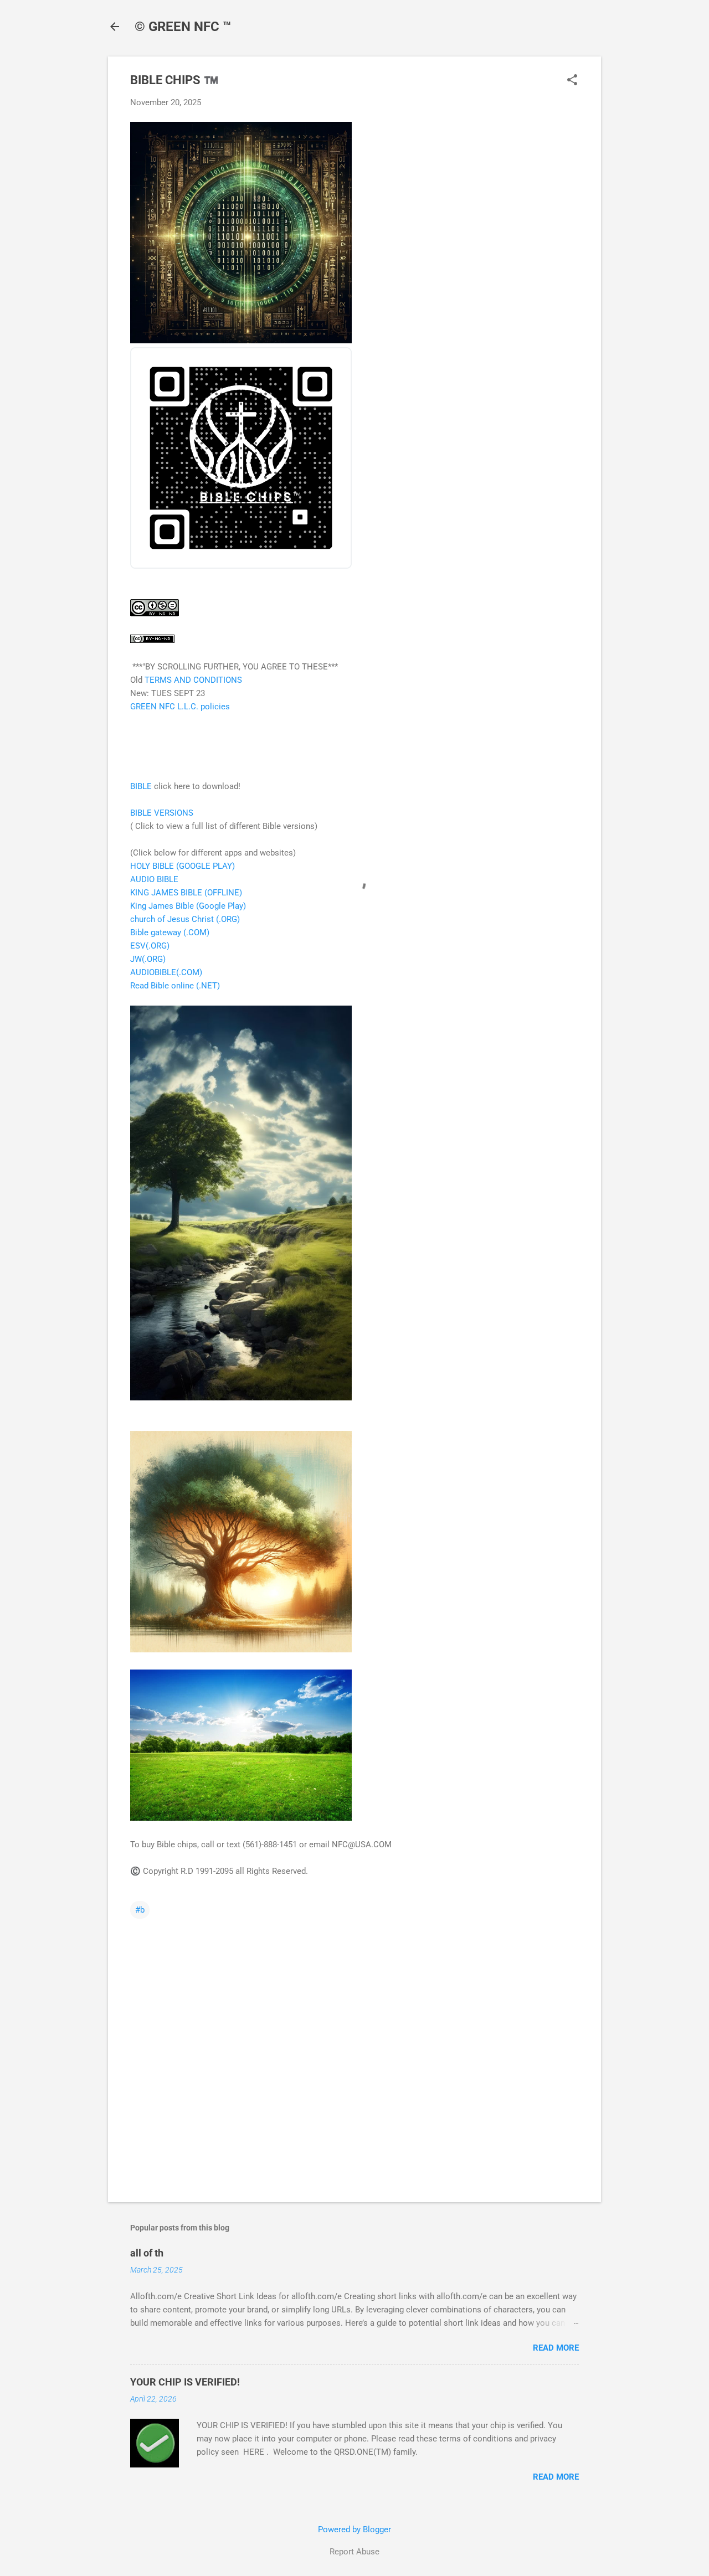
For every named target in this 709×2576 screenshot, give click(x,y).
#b (140, 1910)
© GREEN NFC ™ (183, 27)
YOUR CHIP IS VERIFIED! (185, 2382)
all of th (147, 2253)
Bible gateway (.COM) (170, 932)
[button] (572, 81)
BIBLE (141, 786)
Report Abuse (354, 2552)
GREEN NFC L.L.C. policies (180, 707)
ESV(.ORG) (150, 946)
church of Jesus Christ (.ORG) (185, 919)
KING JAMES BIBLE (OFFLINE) (186, 893)
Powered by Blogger (354, 2529)
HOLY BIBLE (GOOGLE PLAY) (183, 866)
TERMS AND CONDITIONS (193, 680)
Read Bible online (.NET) (175, 986)
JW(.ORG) (148, 959)
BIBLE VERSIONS (162, 813)
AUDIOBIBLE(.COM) (166, 972)
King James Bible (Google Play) (188, 906)
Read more (556, 2348)
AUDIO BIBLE (154, 879)
